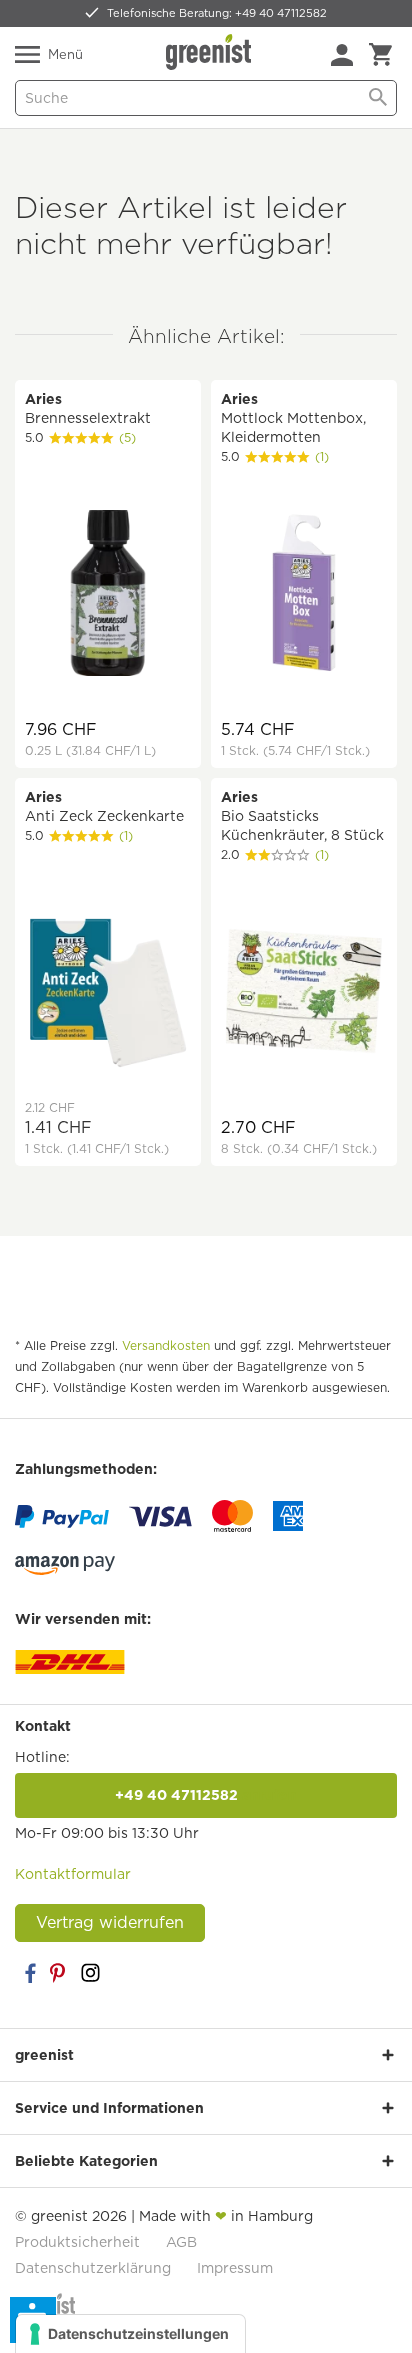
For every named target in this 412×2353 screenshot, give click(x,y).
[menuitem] (342, 55)
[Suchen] (378, 98)
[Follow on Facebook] (30, 1973)
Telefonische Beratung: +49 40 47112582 (217, 13)
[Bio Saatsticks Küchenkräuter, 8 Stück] (304, 993)
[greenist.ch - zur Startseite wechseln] (211, 52)
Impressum (235, 2268)
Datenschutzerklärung (93, 2268)
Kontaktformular (73, 1874)
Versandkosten (166, 1345)
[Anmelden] (342, 55)
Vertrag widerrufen (110, 1922)
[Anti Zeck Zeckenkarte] (108, 993)
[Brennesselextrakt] (108, 595)
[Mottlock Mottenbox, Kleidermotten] (304, 595)
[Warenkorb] (380, 55)
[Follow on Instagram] (90, 1973)
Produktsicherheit (77, 2242)
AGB (181, 2242)
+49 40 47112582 (206, 1795)
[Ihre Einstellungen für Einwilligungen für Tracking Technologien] (130, 2334)
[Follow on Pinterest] (60, 1973)
